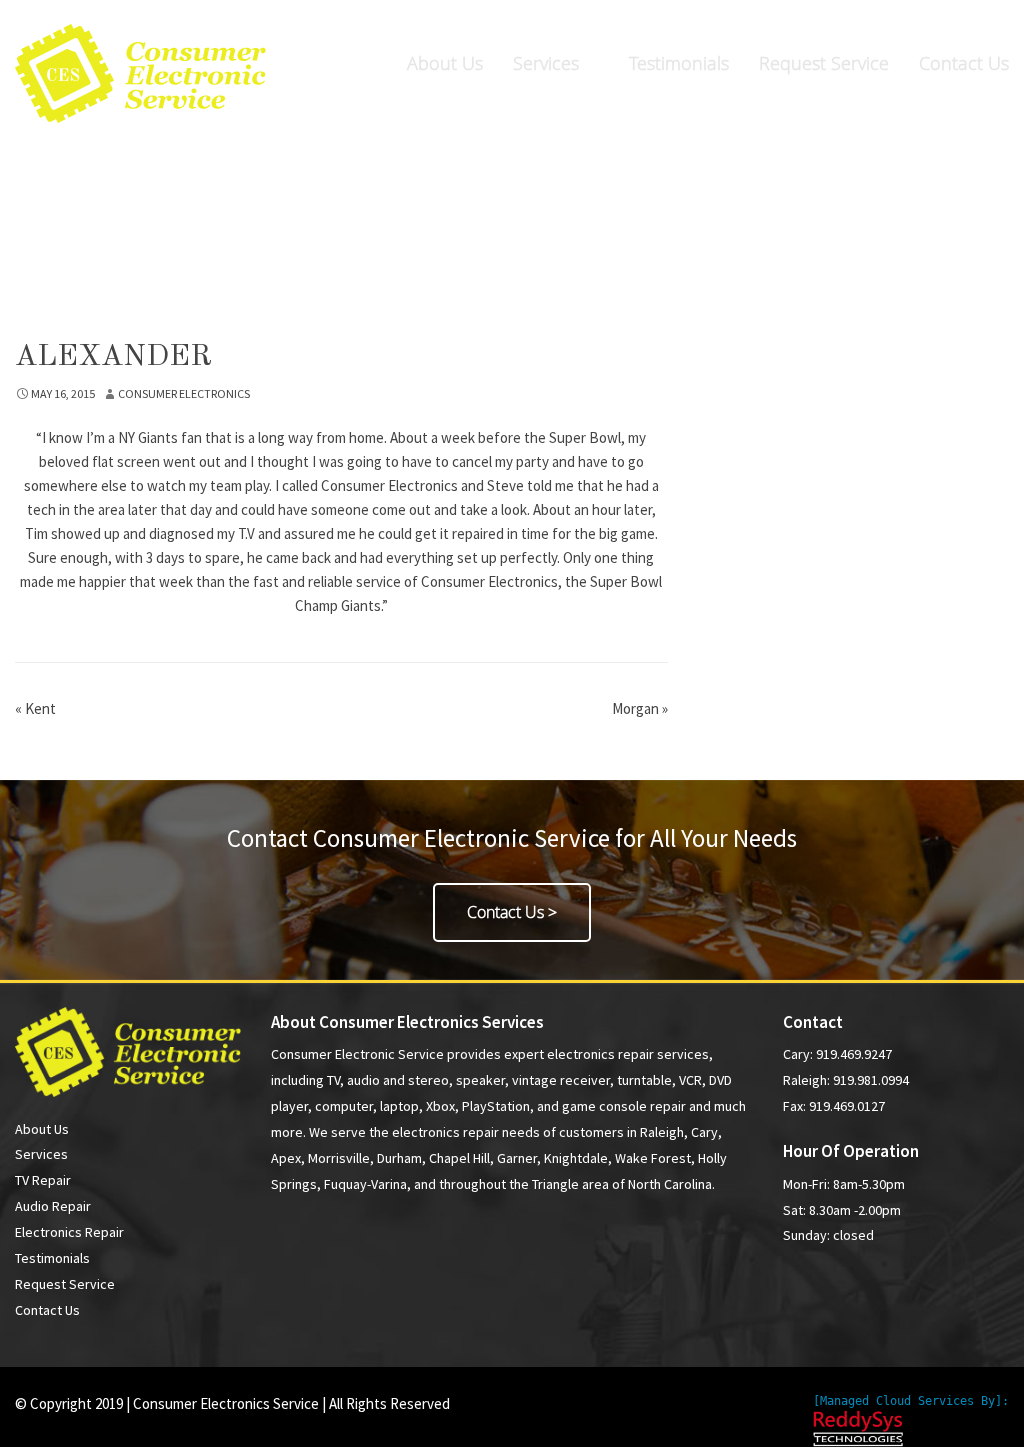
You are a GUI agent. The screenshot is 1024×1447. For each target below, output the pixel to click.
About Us (445, 63)
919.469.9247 (738, 21)
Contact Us (964, 63)
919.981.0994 (949, 21)
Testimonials (679, 63)
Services (546, 63)
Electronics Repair (69, 1232)
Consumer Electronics (184, 393)
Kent (35, 708)
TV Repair (43, 1180)
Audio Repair (53, 1206)
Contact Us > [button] (512, 912)
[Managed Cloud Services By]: (911, 1401)
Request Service (824, 63)
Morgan (640, 708)
